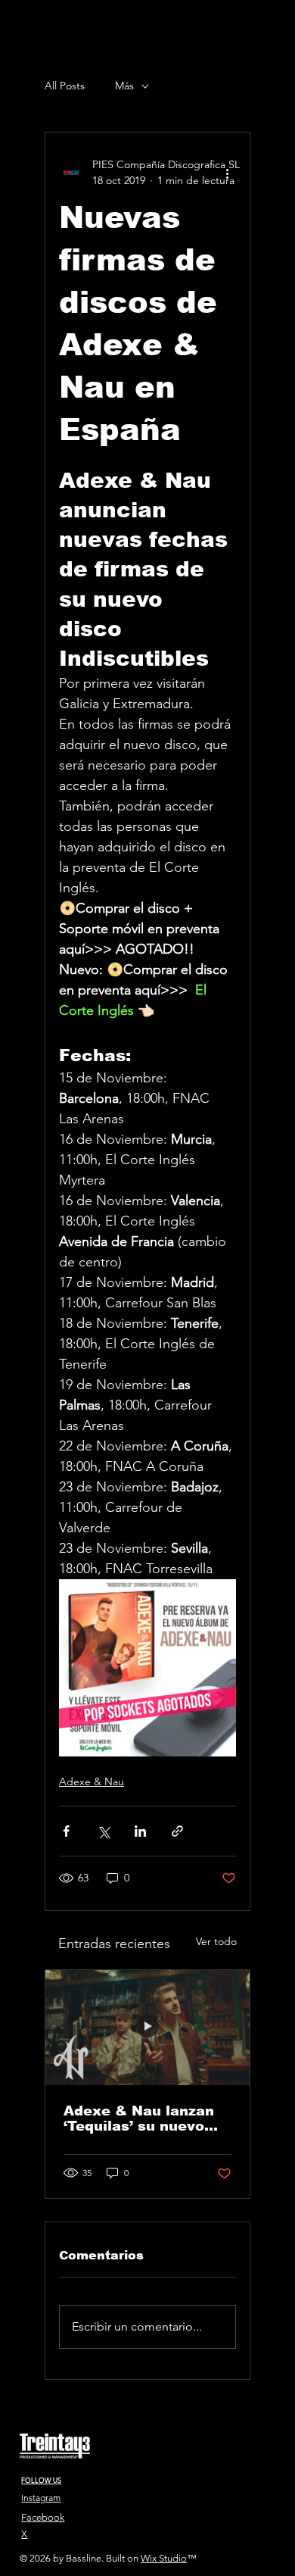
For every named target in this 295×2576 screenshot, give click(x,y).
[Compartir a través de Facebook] (66, 1831)
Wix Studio (164, 2558)
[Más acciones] (227, 173)
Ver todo (216, 1941)
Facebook (43, 2517)
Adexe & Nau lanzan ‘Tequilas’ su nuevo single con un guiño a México (143, 2119)
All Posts (65, 86)
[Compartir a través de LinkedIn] (140, 1831)
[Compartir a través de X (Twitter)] (103, 1831)
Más (124, 86)
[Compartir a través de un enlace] (177, 1831)
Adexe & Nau (92, 1781)
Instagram (41, 2498)
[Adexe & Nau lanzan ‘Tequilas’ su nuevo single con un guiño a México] (147, 2028)
